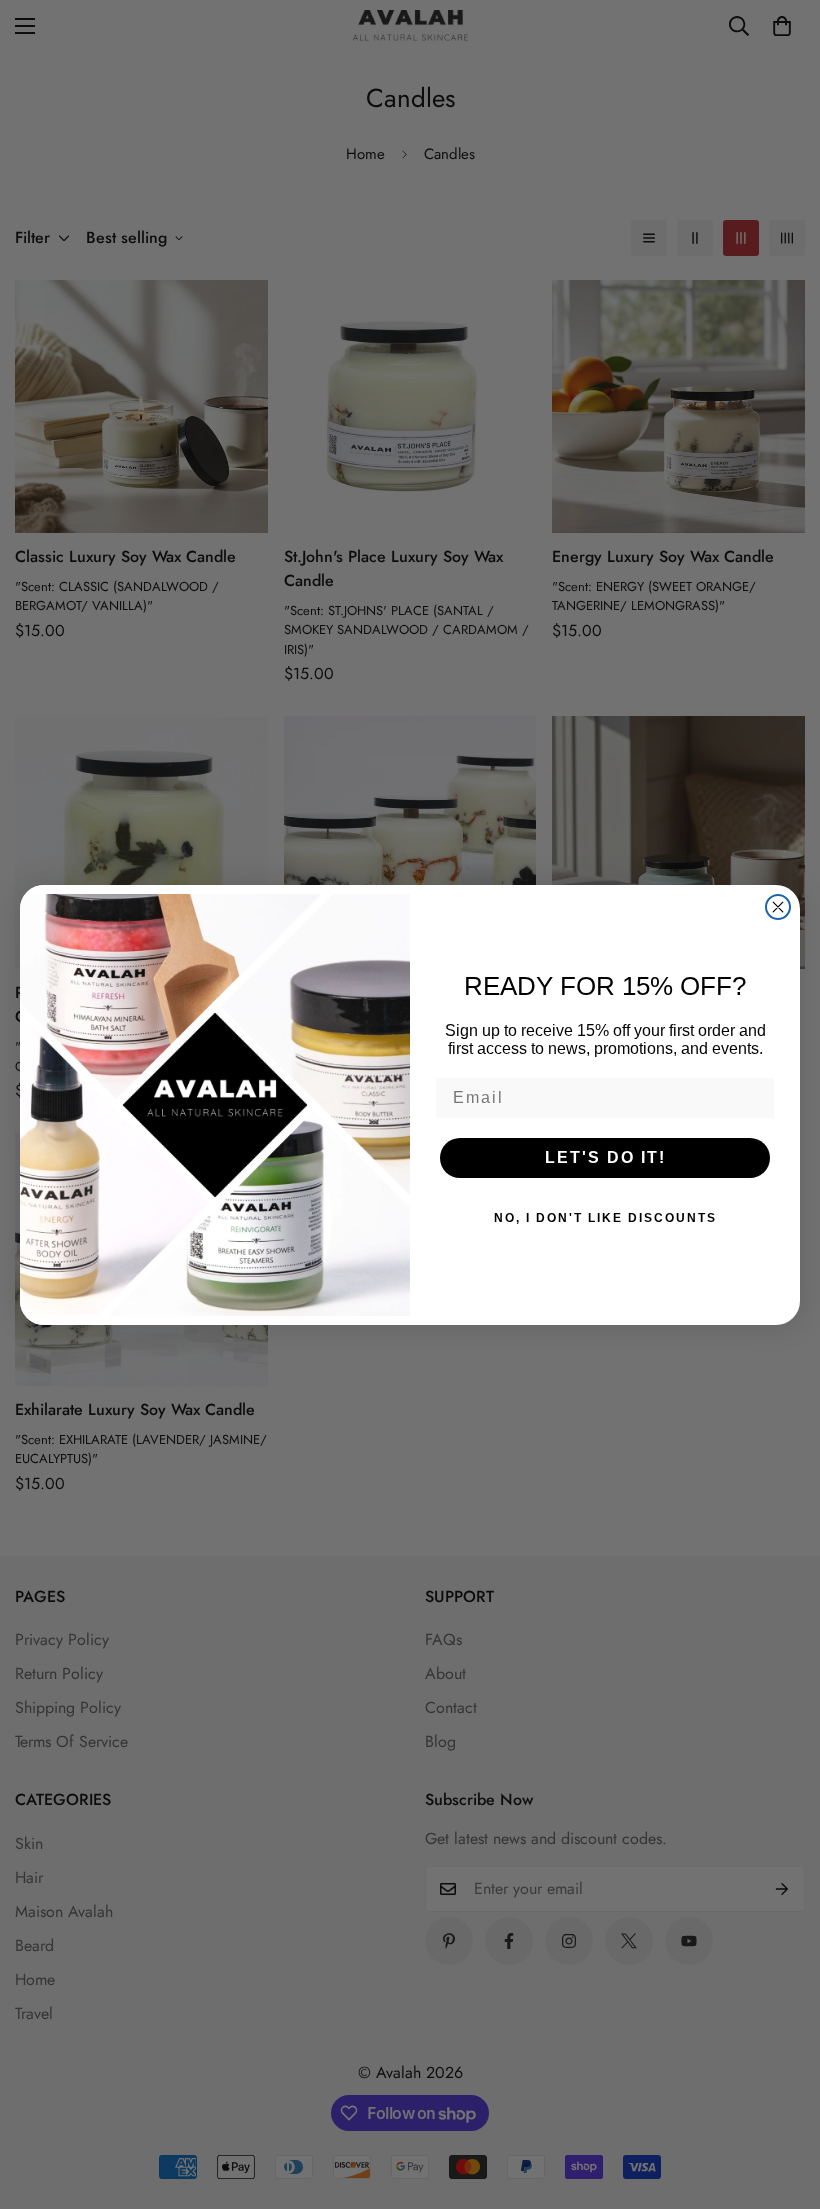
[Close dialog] (778, 907)
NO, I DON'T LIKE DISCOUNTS (605, 1218)
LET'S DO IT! (605, 1157)
